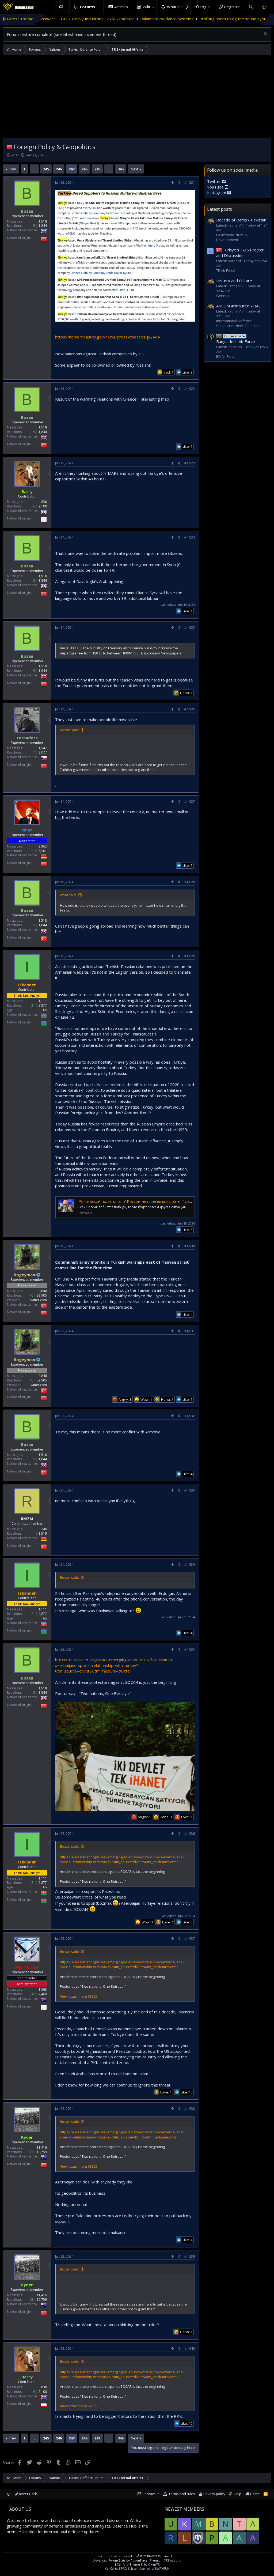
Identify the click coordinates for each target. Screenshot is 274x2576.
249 (97, 169)
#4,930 (190, 1246)
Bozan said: (69, 730)
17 (33, 851)
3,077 (43, 752)
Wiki (146, 7)
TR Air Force (226, 270)
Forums (87, 7)
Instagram (217, 193)
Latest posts (220, 209)
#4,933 (190, 1490)
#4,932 (190, 1416)
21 (33, 1005)
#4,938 (190, 2109)
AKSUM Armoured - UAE (239, 306)
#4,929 (190, 956)
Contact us (151, 2494)
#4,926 (190, 709)
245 (46, 169)
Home (61, 7)
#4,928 (190, 882)
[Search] (251, 7)
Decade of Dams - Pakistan (241, 220)
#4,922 (190, 389)
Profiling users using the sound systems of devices (166, 19)
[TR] (10, 147)
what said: (68, 895)
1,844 (43, 226)
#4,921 (190, 182)
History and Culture (234, 281)
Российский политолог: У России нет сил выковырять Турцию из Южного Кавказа (157, 1201)
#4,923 (190, 463)
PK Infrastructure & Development (232, 237)
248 (84, 169)
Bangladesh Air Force (236, 339)
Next (135, 169)
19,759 (42, 2152)
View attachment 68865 (79, 1996)
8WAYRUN (162, 2568)
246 (59, 169)
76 (31, 1295)
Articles (121, 7)
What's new (178, 7)
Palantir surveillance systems (87, 19)
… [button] (34, 169)
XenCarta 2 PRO (116, 2568)
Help (238, 2494)
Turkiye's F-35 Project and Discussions (240, 253)
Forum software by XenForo (137, 2556)
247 (72, 169)
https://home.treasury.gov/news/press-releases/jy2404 (107, 337)
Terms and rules (182, 2494)
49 (33, 1994)
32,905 (42, 1295)
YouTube (216, 187)
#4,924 (190, 537)
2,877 (43, 1005)
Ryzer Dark (28, 2494)
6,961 (43, 851)
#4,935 (190, 1649)
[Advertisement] (137, 98)
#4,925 (190, 628)
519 (44, 1533)
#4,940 (190, 2349)
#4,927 (190, 802)
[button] (100, 7)
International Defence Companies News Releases (238, 323)
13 (31, 2152)
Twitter (215, 181)
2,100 (43, 506)
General (223, 296)
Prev (12, 169)
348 (121, 169)
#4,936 (190, 1834)
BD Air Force (226, 356)
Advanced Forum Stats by (137, 2560)
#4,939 (190, 2256)
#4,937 (190, 1939)
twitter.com (38, 1300)
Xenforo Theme (138, 2564)
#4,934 (190, 1564)
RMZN (27, 1519)
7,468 (43, 1994)
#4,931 (190, 1331)
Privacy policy (214, 2494)
